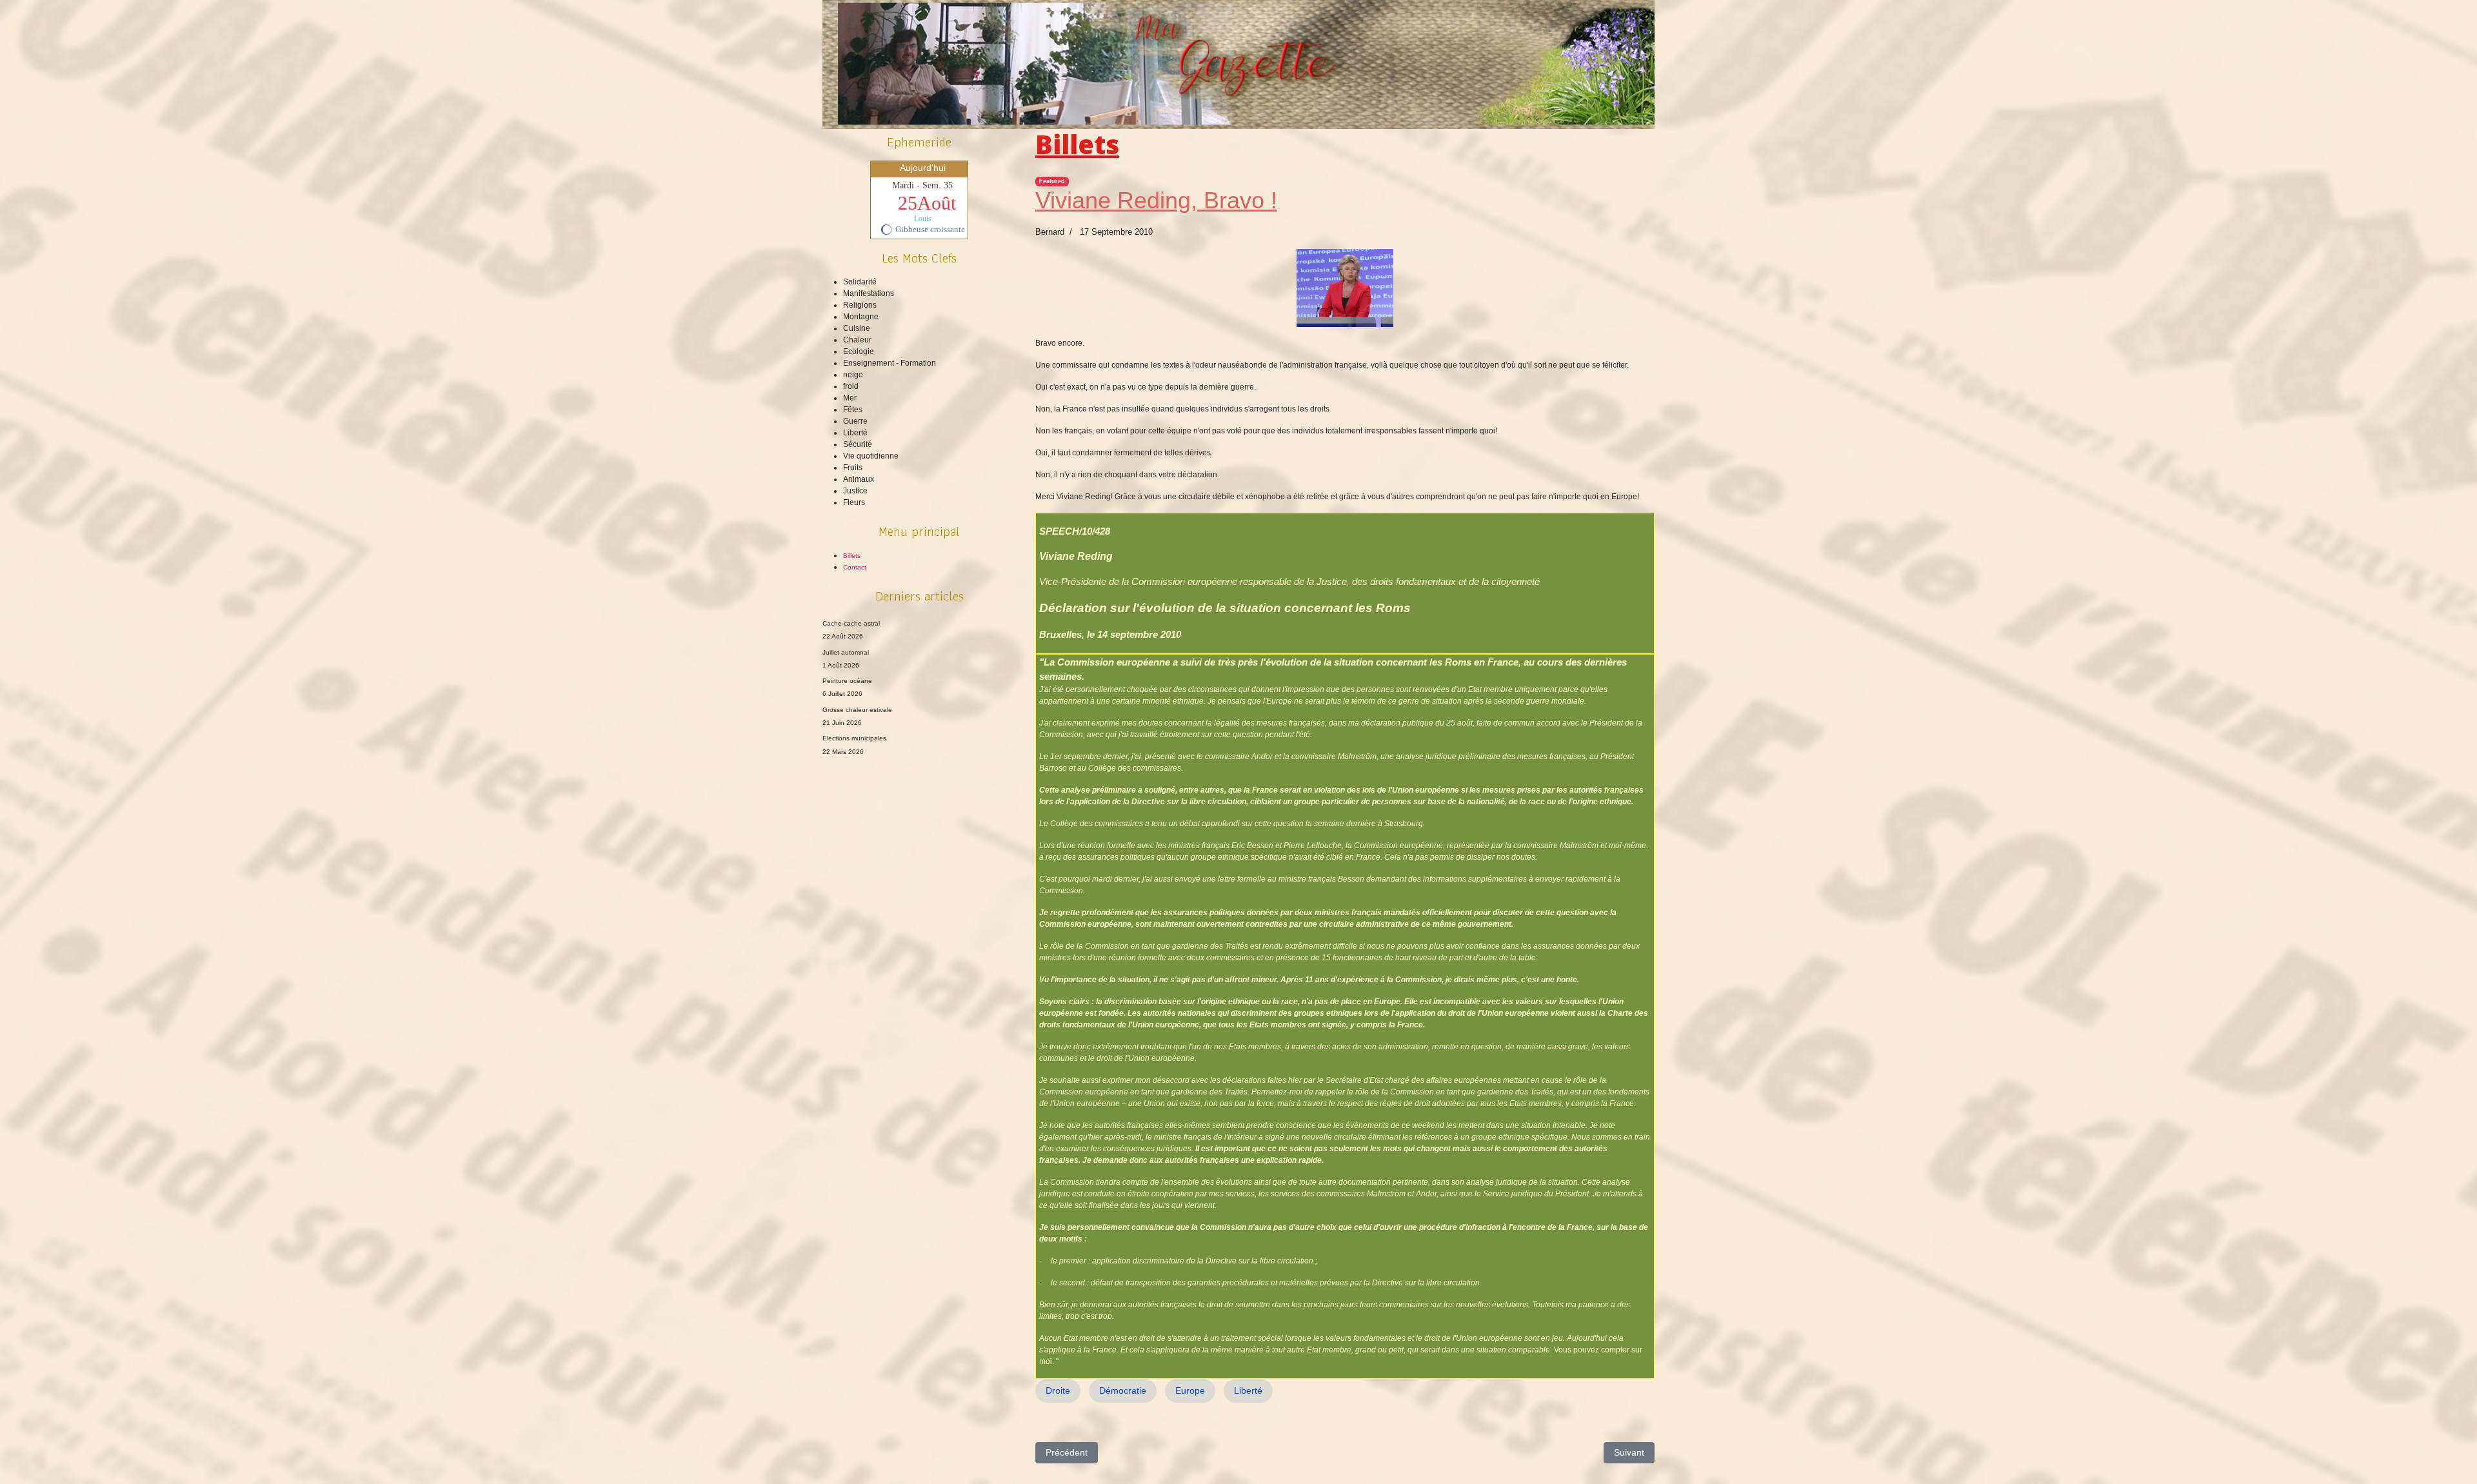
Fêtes (853, 410)
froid (851, 386)
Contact (855, 567)
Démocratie (1123, 1390)
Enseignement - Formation (890, 363)
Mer (850, 398)
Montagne (861, 317)
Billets (852, 556)
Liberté (855, 433)
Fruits (853, 468)
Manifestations (869, 293)
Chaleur (857, 340)
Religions (860, 305)
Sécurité (858, 444)
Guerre (855, 421)
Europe (1190, 1390)
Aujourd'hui (923, 168)
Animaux (859, 479)
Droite (1058, 1390)
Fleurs (854, 502)
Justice (855, 491)
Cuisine (857, 328)
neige (853, 375)
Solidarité (860, 282)
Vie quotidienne (871, 456)
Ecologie (859, 351)
